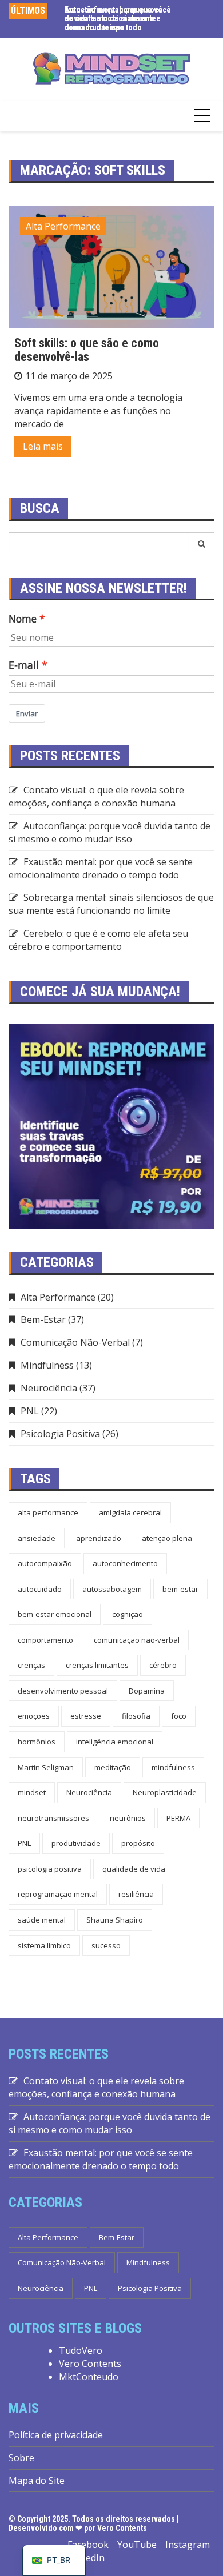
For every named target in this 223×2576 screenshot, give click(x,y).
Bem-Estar (43, 1319)
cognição (128, 1614)
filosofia (136, 1716)
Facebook (88, 2545)
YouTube (137, 2545)
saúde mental (42, 1920)
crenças (31, 1665)
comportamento (45, 1640)
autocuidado (40, 1589)
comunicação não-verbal (137, 1640)
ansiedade (37, 1538)
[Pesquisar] (202, 544)
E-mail (24, 665)
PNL (30, 1411)
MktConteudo (89, 2377)
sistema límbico (44, 1945)
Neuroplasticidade (165, 1792)
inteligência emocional (115, 1742)
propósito (138, 1843)
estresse (86, 1716)
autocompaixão (45, 1563)
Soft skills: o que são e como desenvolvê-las (87, 350)
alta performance (48, 1512)
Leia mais (43, 446)
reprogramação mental (58, 1894)
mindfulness (173, 1767)
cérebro (163, 1665)
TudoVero (81, 2350)
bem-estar (180, 1589)
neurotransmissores (53, 1818)
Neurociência (49, 1388)
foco (179, 1716)
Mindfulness (47, 1365)
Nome (23, 619)
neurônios (128, 1818)
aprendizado (99, 1538)
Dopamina (147, 1691)
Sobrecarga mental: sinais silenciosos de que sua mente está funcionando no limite (111, 904)
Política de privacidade (56, 2435)
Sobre (21, 2458)
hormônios (37, 1742)
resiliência (136, 1894)
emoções (34, 1716)
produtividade (76, 1843)
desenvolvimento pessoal (63, 1691)
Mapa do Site (37, 2481)
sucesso (106, 1945)
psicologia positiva (50, 1869)
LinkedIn (86, 2558)
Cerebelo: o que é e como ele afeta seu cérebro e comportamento (98, 940)
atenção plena (167, 1538)
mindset (32, 1792)
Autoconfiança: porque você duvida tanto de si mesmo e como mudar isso (114, 19)
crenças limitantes (97, 1665)
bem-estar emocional (55, 1614)
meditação (113, 1767)
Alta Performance (63, 226)
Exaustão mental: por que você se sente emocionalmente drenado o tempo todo (101, 868)
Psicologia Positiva (60, 1434)
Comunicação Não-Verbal (75, 1342)
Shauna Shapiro (115, 1920)
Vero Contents (90, 2364)
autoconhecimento (125, 1563)
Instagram (188, 2545)
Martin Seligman (46, 1767)
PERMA (178, 1818)
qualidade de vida (134, 1869)
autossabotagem (112, 1589)
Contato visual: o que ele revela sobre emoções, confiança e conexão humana (96, 797)
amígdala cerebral (130, 1512)
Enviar (27, 713)
